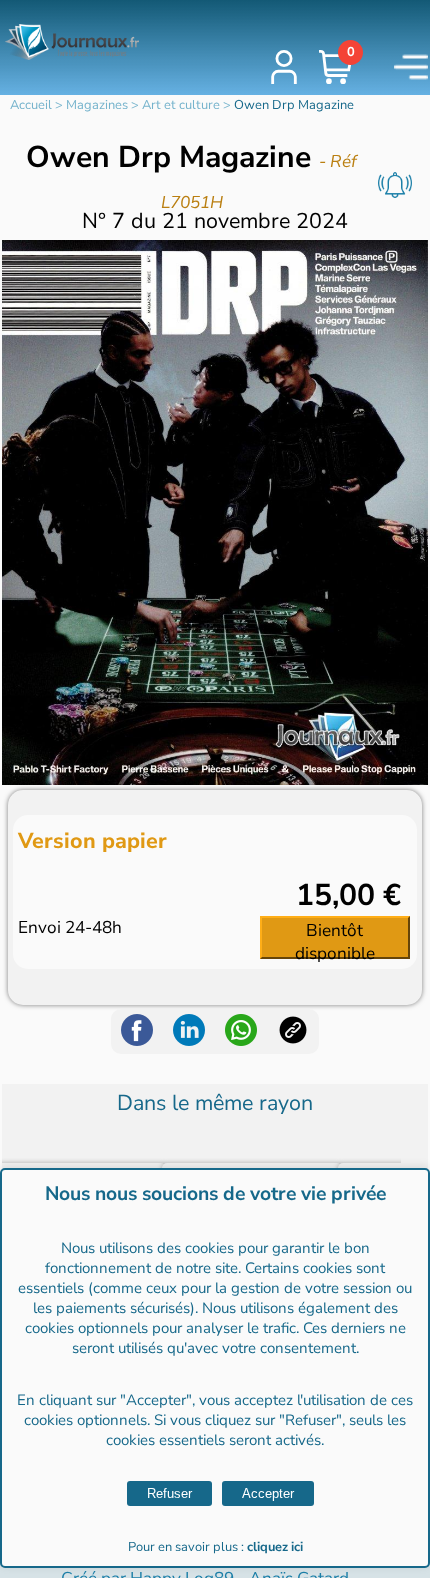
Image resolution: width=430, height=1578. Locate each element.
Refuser (169, 1493)
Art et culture (181, 105)
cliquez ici (275, 1547)
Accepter (268, 1493)
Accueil (31, 105)
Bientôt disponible (335, 939)
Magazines (97, 105)
